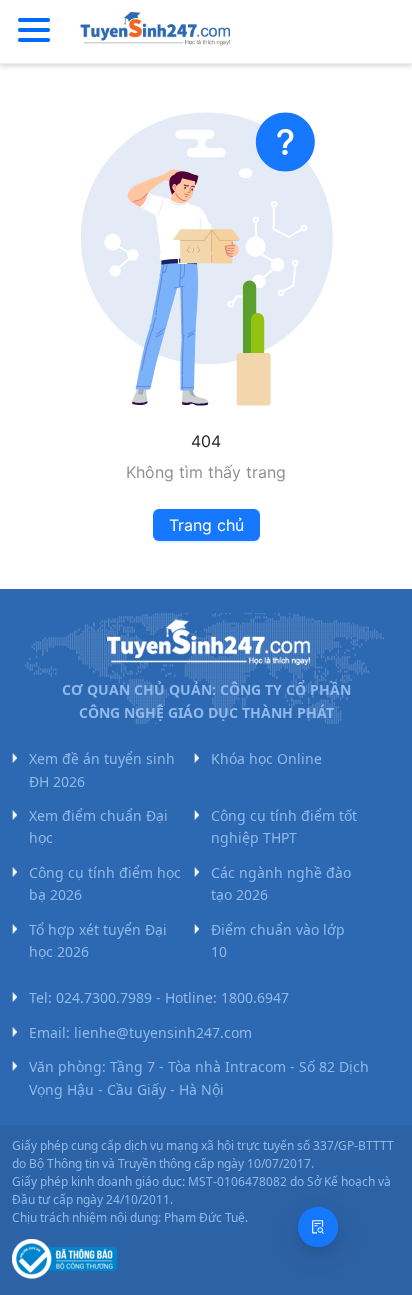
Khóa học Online (266, 758)
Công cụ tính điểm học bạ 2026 (105, 883)
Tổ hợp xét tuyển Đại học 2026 (98, 940)
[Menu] (34, 31)
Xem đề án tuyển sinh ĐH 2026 (102, 769)
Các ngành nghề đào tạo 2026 (281, 883)
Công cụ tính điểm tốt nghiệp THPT (284, 826)
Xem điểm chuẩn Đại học (98, 826)
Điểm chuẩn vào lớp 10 (278, 940)
